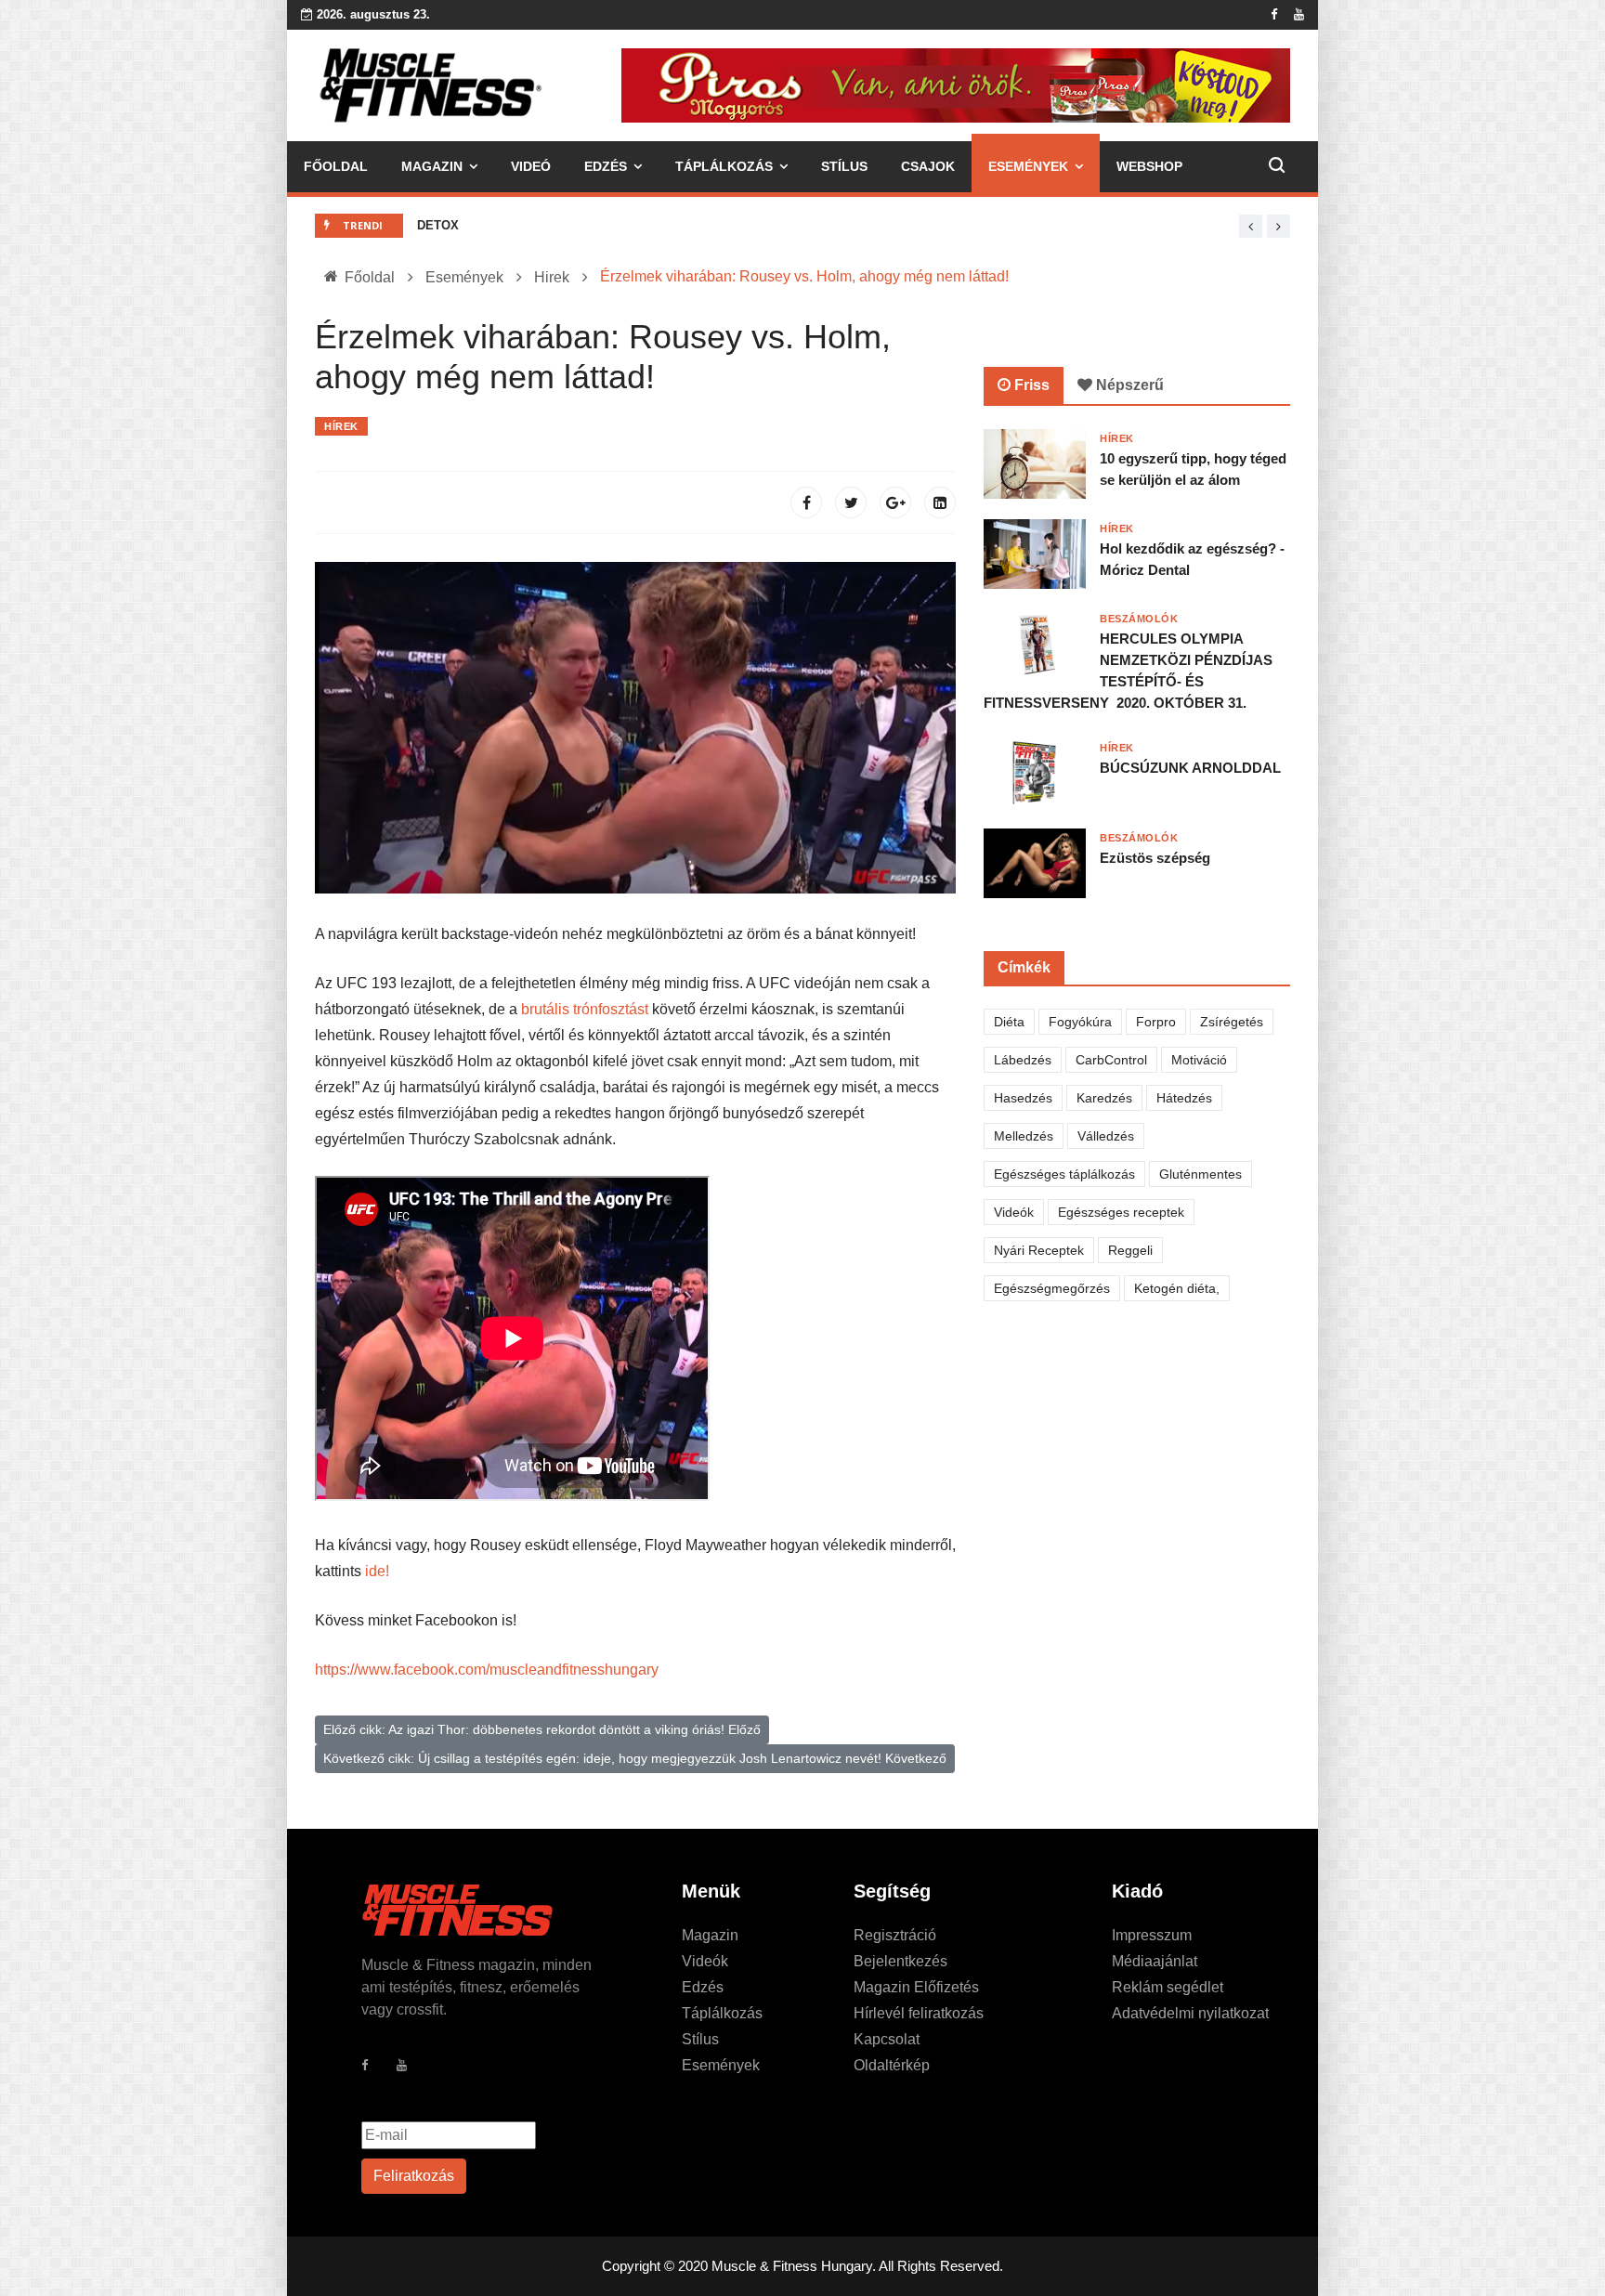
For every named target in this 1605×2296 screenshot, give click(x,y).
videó (531, 166)
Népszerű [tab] (1128, 385)
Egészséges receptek (1121, 1212)
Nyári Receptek (1039, 1250)
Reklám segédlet (1168, 1987)
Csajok (928, 166)
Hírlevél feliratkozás (919, 2013)
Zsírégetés (1232, 1022)
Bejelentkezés (900, 1961)
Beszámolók (1139, 619)
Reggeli (1130, 1250)
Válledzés (1106, 1136)
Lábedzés (1023, 1060)
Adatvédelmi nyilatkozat (1190, 2013)
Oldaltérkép (892, 2065)
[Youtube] (1299, 14)
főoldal (336, 166)
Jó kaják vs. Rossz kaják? (491, 227)
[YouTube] (411, 2069)
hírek (341, 426)
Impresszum (1152, 1935)
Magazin (432, 166)
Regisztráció (895, 1935)
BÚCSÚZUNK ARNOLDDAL (1190, 768)
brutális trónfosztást (585, 1009)
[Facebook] (806, 502)
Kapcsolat (887, 2039)
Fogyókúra (1080, 1022)
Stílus (844, 166)
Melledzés (1024, 1136)
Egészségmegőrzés (1052, 1288)
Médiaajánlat (1155, 1961)
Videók (1014, 1212)
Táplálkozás (724, 166)
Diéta (1009, 1022)
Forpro (1156, 1022)
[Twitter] (851, 502)
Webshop (1149, 166)
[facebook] (1274, 14)
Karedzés (1104, 1098)
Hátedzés (1184, 1098)
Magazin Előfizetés (916, 1987)
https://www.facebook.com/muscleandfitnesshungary (487, 1670)
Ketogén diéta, (1177, 1288)
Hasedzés (1023, 1098)
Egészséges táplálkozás (1064, 1174)
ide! (377, 1571)
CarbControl (1111, 1060)
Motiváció (1199, 1060)
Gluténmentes (1200, 1174)
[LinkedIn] (940, 502)
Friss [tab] (1030, 385)
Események (1028, 166)
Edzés (606, 166)
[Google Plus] (895, 502)
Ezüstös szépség (1155, 858)
